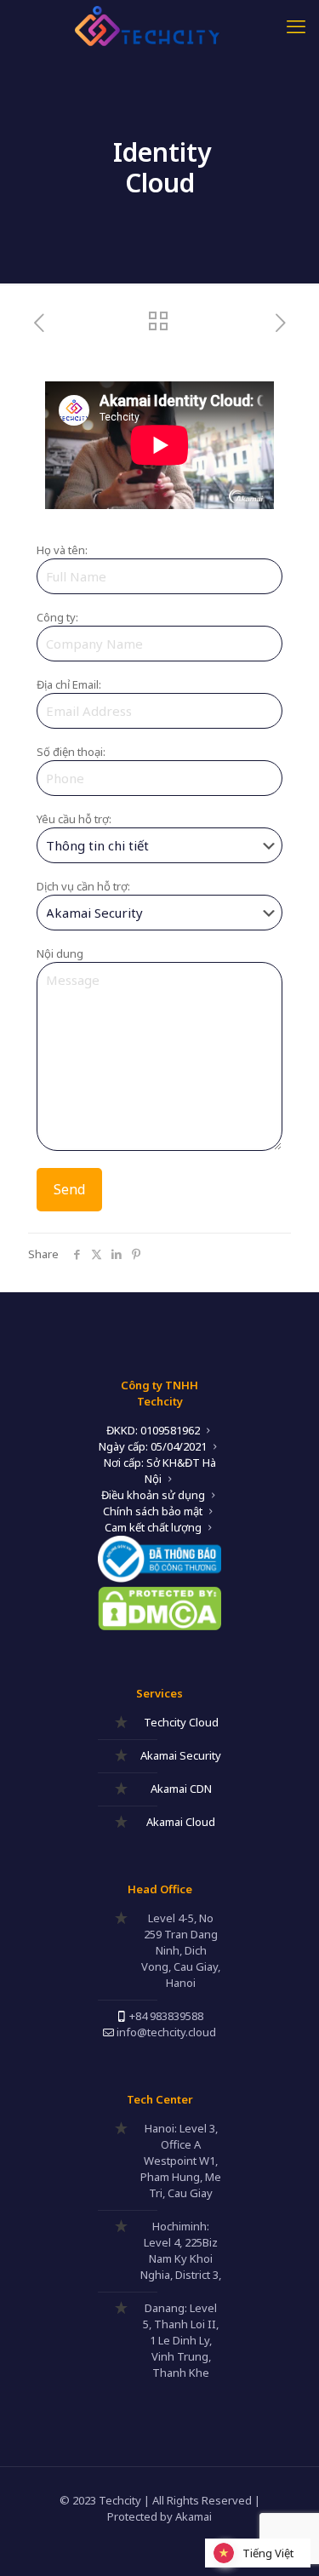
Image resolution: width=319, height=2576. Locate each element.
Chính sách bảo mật (153, 1511)
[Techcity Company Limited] (159, 26)
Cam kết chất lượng (153, 1527)
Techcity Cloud (181, 1722)
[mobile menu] (296, 26)
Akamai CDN (181, 1789)
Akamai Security (181, 1755)
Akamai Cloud (181, 1822)
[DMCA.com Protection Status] (159, 1626)
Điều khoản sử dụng (153, 1495)
